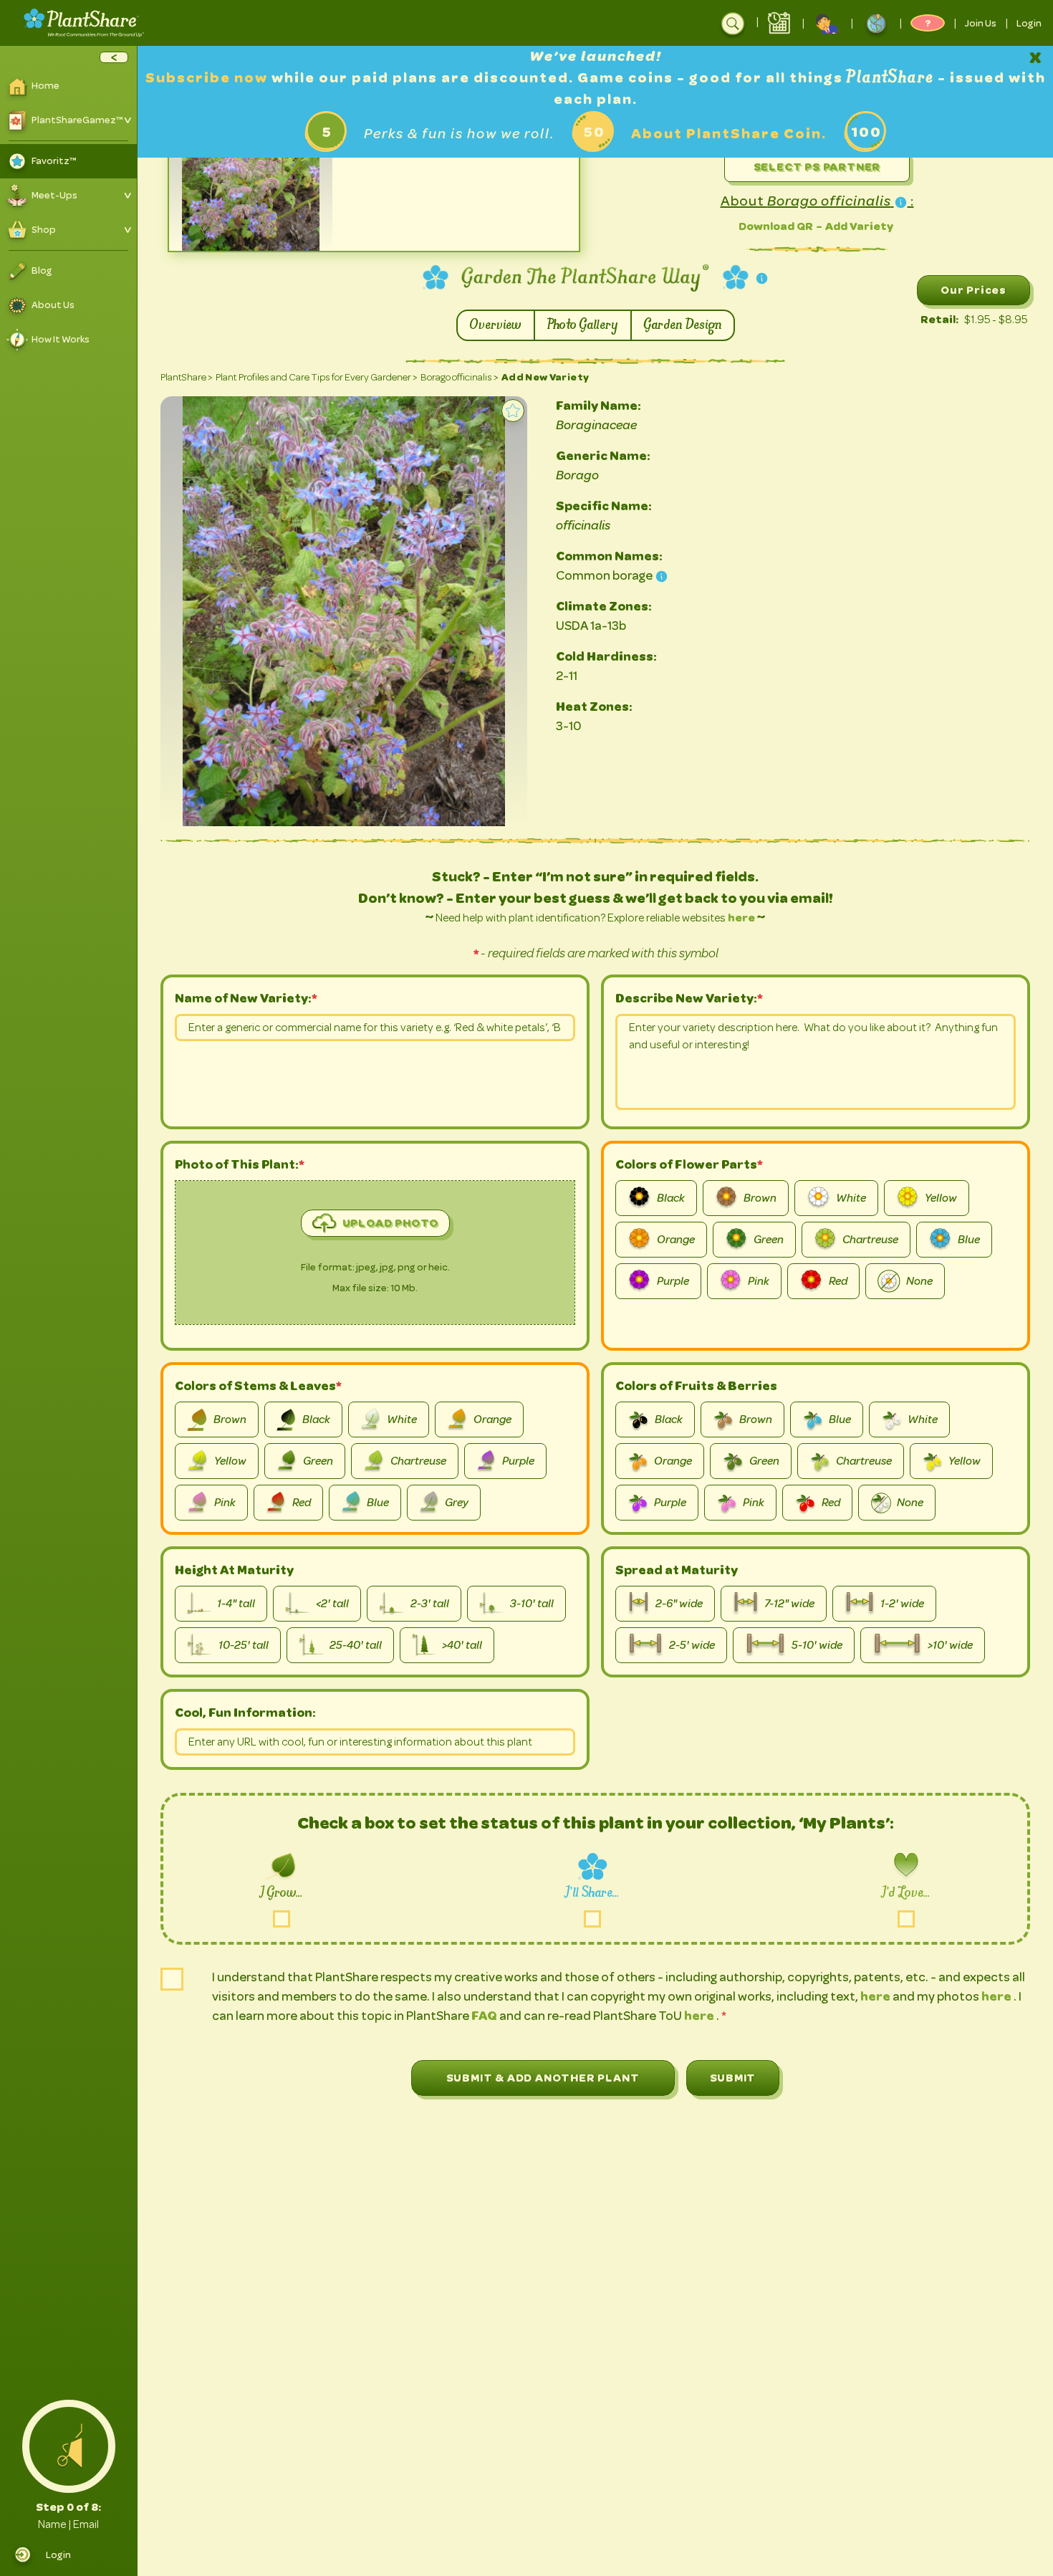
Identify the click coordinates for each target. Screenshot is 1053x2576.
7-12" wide (789, 1604)
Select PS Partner (817, 167)
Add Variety (859, 226)
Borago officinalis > (460, 377)
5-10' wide (817, 1645)
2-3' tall (430, 1604)
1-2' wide (902, 1604)
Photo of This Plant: (240, 1164)
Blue (969, 1240)
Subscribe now (208, 78)
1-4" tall (236, 1604)
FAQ (485, 2016)
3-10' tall (532, 1604)
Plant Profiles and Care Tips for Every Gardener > (317, 377)
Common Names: (609, 556)
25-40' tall (356, 1645)
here (741, 918)
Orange (676, 1240)
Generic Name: (603, 456)
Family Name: (598, 406)
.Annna (271, 231)
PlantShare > (187, 377)
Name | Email (68, 2524)
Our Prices (973, 290)
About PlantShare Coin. (729, 134)
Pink (759, 1281)
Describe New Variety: (686, 998)
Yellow (941, 1198)
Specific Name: (604, 506)
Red (838, 1281)
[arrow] (114, 57)
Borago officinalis (212, 231)
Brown (760, 1198)
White (851, 1198)
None (919, 1281)
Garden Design (683, 325)
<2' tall (332, 1604)
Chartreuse (870, 1240)
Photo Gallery (583, 325)
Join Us (981, 23)
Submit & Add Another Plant (543, 2078)
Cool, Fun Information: (245, 1713)
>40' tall (462, 1645)
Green (769, 1240)
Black (671, 1198)
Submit (733, 2078)
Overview (496, 325)
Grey (457, 1503)
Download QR (776, 226)
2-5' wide (692, 1645)
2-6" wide (679, 1604)
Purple (673, 1281)
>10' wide (950, 1645)
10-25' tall (244, 1645)
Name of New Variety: (243, 998)
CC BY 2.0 (261, 242)
